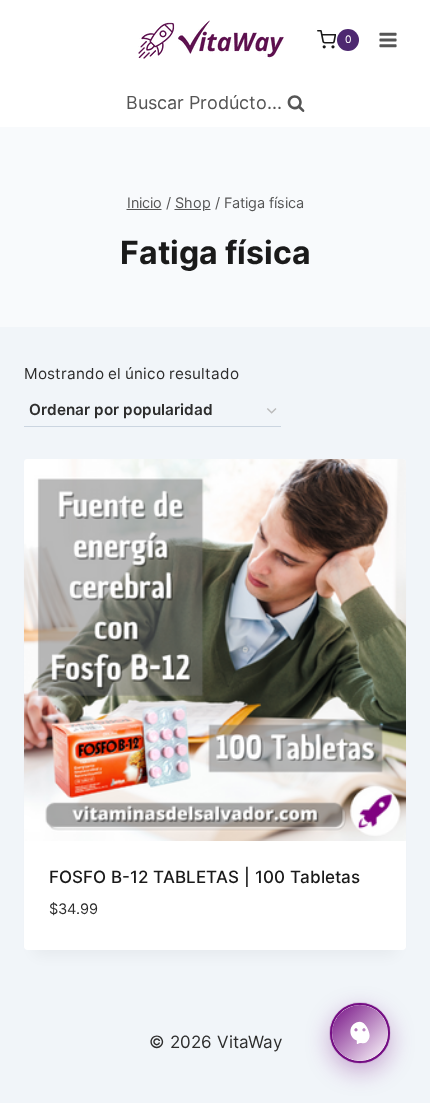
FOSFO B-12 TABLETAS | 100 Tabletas (204, 877)
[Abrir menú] (387, 39)
